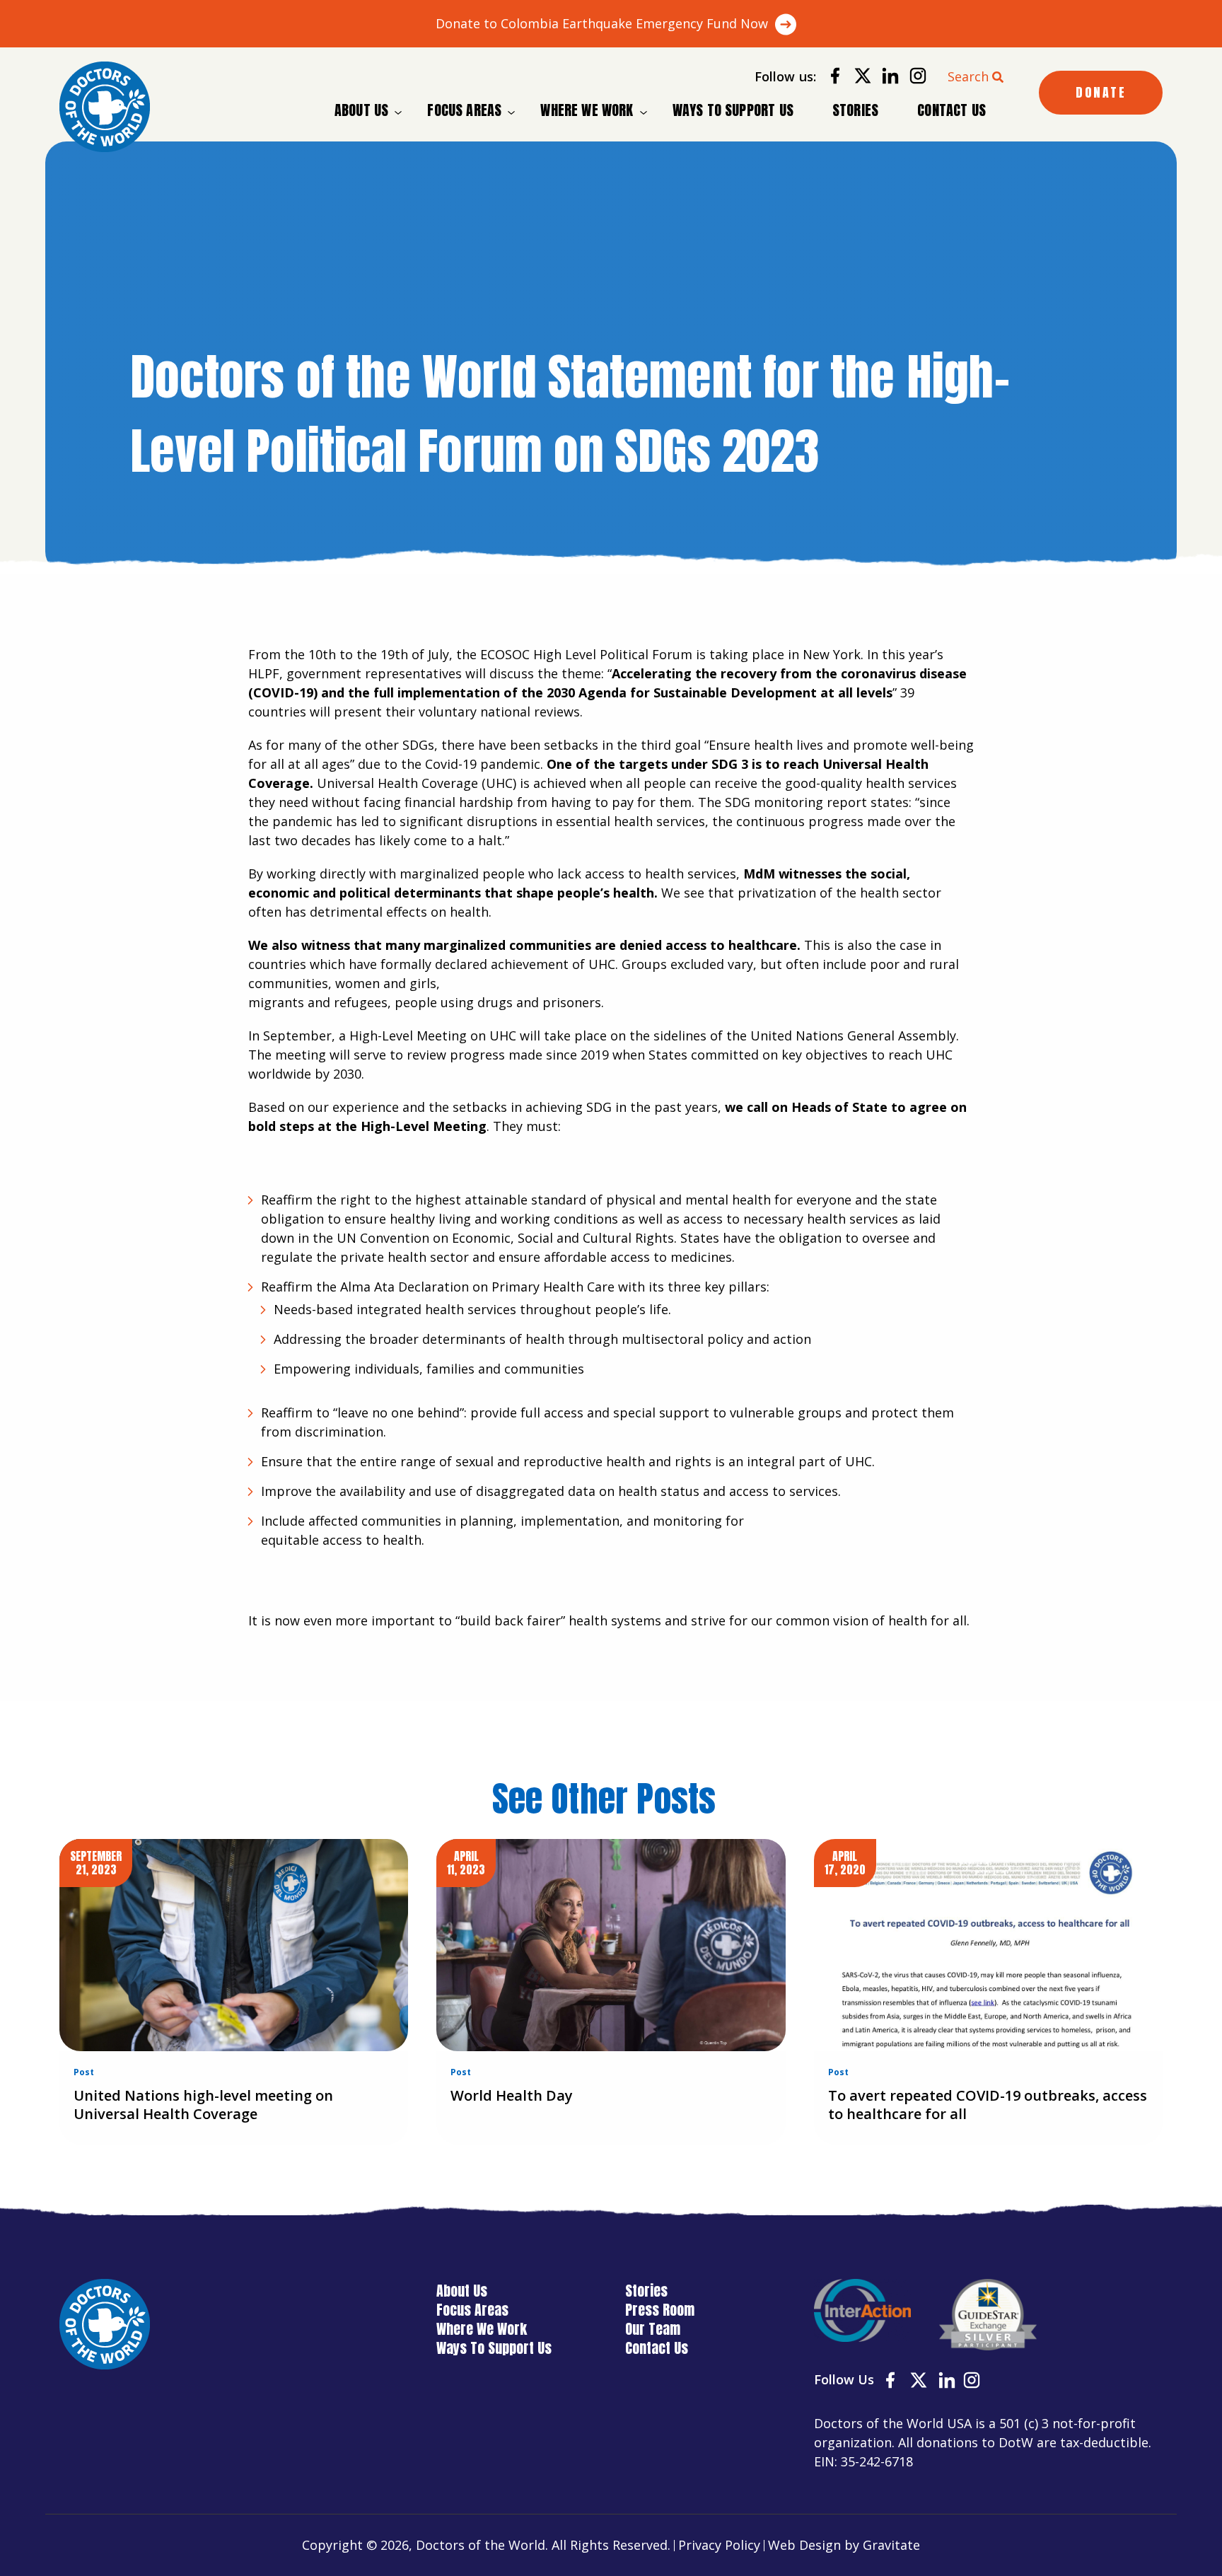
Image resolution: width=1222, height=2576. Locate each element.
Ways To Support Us (733, 110)
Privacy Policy (719, 2545)
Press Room (660, 2310)
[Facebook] (830, 78)
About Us (361, 110)
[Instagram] (913, 78)
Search (968, 76)
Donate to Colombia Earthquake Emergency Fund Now (602, 23)
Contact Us (952, 110)
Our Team (653, 2329)
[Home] (105, 107)
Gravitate (891, 2545)
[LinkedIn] (885, 78)
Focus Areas (464, 110)
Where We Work (587, 110)
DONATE (1101, 92)
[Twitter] (857, 78)
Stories (855, 110)
